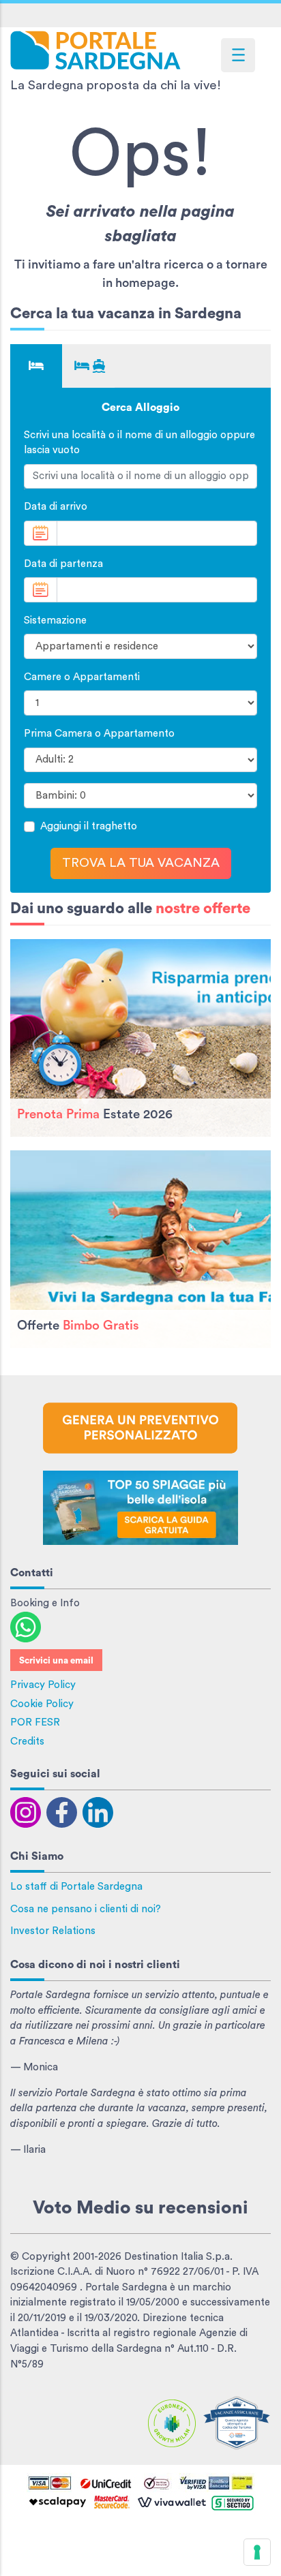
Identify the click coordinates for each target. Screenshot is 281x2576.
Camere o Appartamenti (82, 677)
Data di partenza (63, 564)
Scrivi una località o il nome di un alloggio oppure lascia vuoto (139, 443)
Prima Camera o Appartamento (99, 734)
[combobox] (140, 477)
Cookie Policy (42, 1704)
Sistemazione (55, 620)
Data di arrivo (56, 507)
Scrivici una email (56, 1661)
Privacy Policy (43, 1685)
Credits (27, 1742)
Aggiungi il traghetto (89, 826)
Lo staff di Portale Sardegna (76, 1887)
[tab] (36, 366)
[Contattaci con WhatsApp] (26, 1626)
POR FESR (35, 1722)
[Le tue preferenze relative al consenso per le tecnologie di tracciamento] (257, 2552)
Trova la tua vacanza (141, 863)
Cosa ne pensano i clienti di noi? (86, 1909)
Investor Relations (53, 1931)
